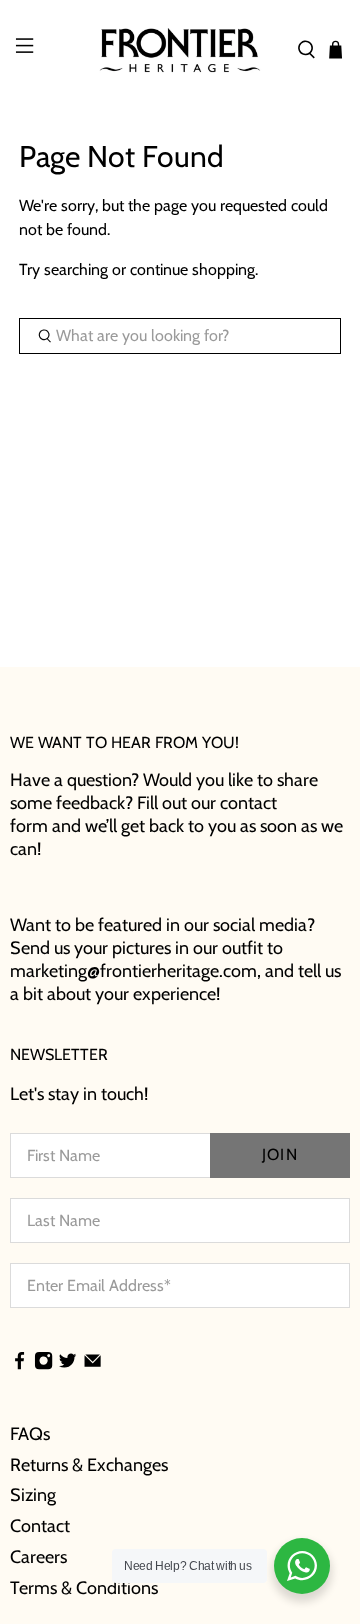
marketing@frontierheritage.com (133, 971)
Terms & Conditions (84, 1588)
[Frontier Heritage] (180, 50)
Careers (38, 1557)
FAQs (30, 1434)
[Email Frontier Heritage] (92, 1363)
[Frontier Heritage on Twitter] (67, 1363)
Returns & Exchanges (89, 1465)
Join (279, 1154)
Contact (40, 1526)
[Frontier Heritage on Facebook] (19, 1363)
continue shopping (192, 269)
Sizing (33, 1495)
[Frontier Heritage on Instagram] (43, 1363)
